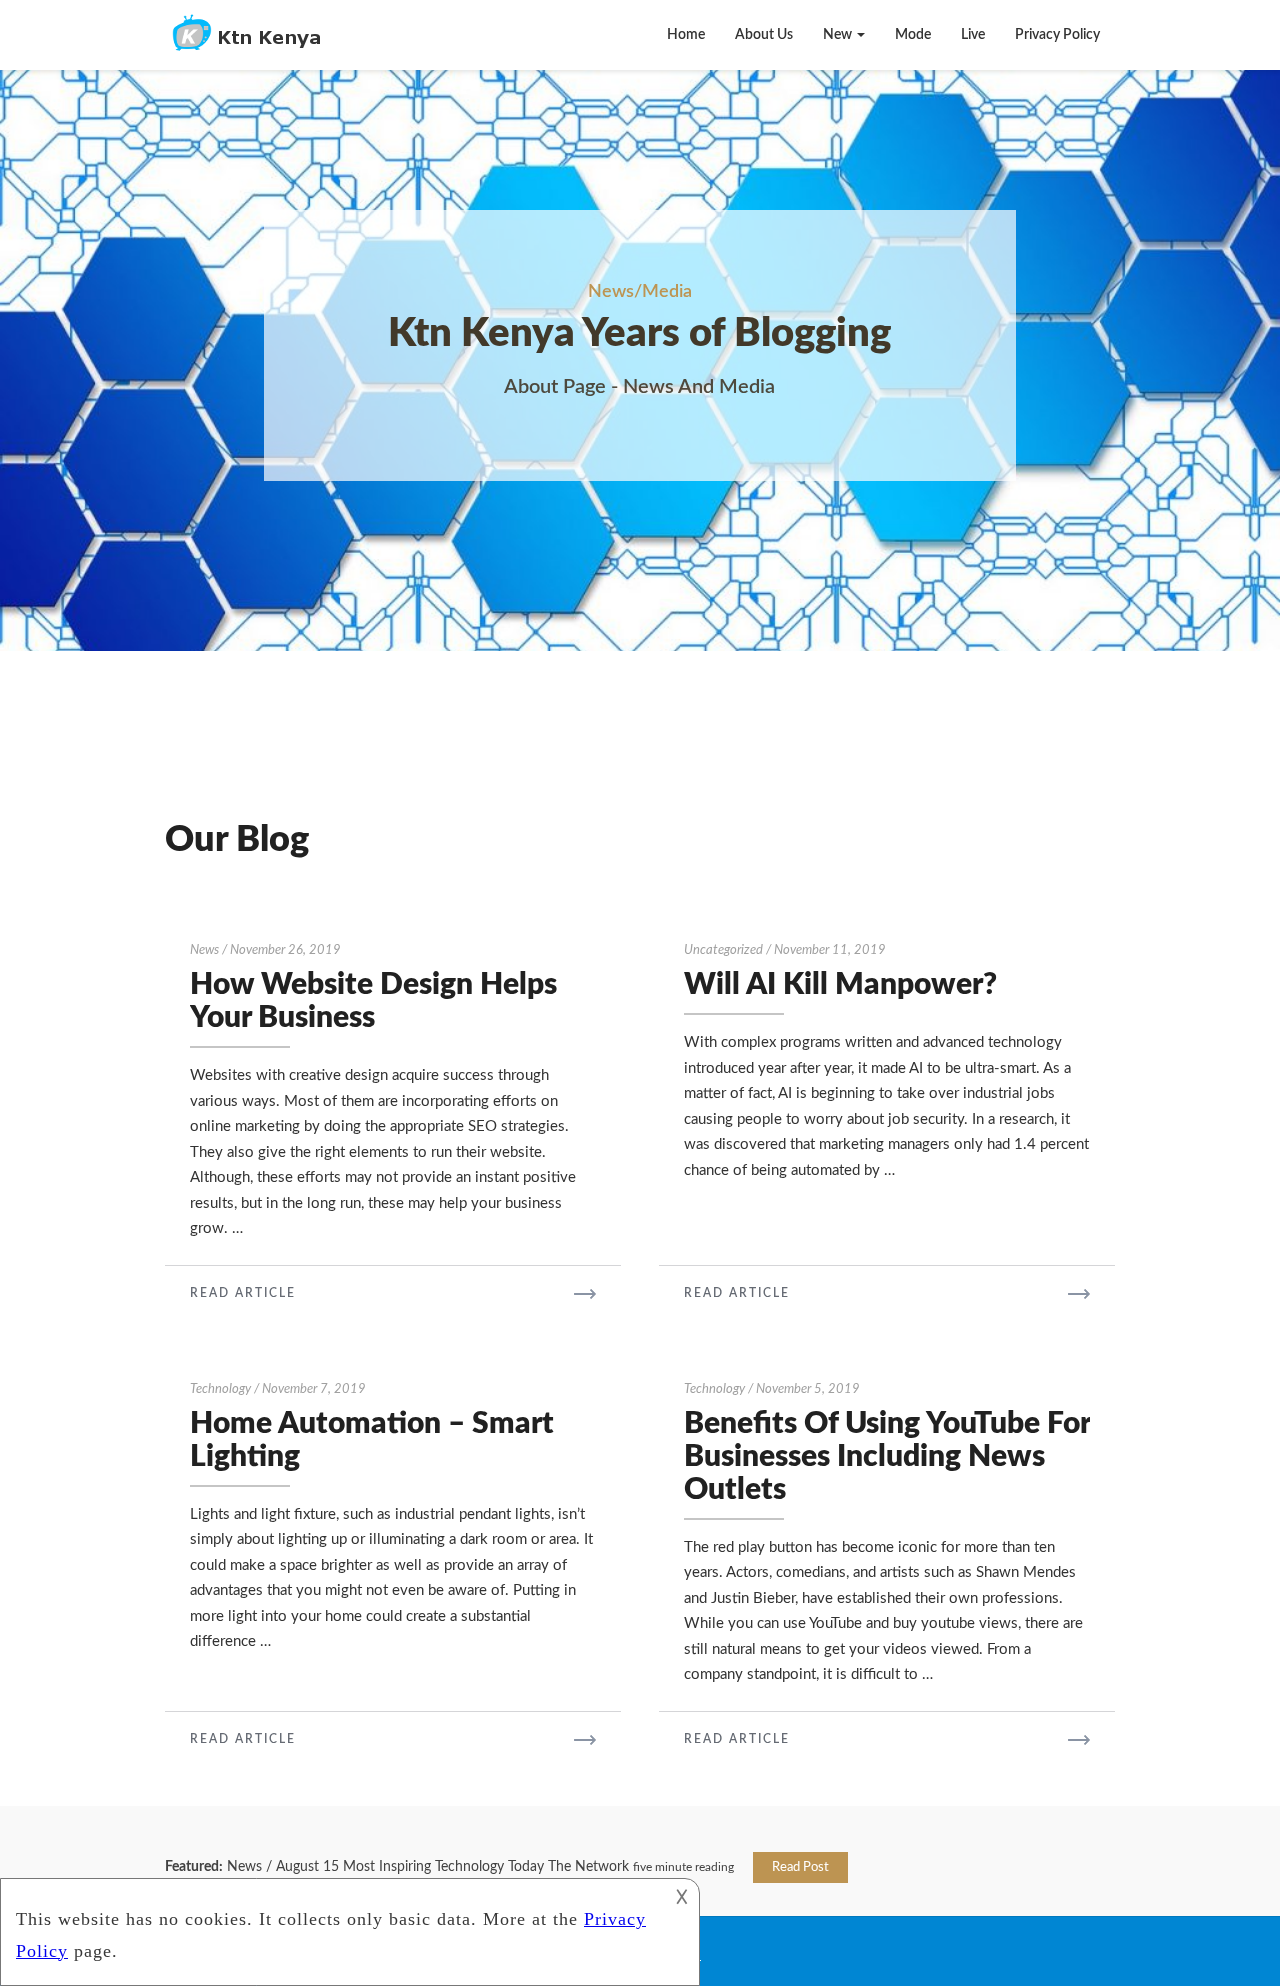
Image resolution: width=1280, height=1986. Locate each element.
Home (686, 35)
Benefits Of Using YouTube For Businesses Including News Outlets (887, 1457)
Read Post (800, 1867)
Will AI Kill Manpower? (840, 985)
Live (973, 35)
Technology (220, 1389)
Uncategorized (723, 950)
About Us (764, 35)
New (839, 35)
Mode (913, 35)
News (204, 950)
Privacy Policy (1057, 35)
